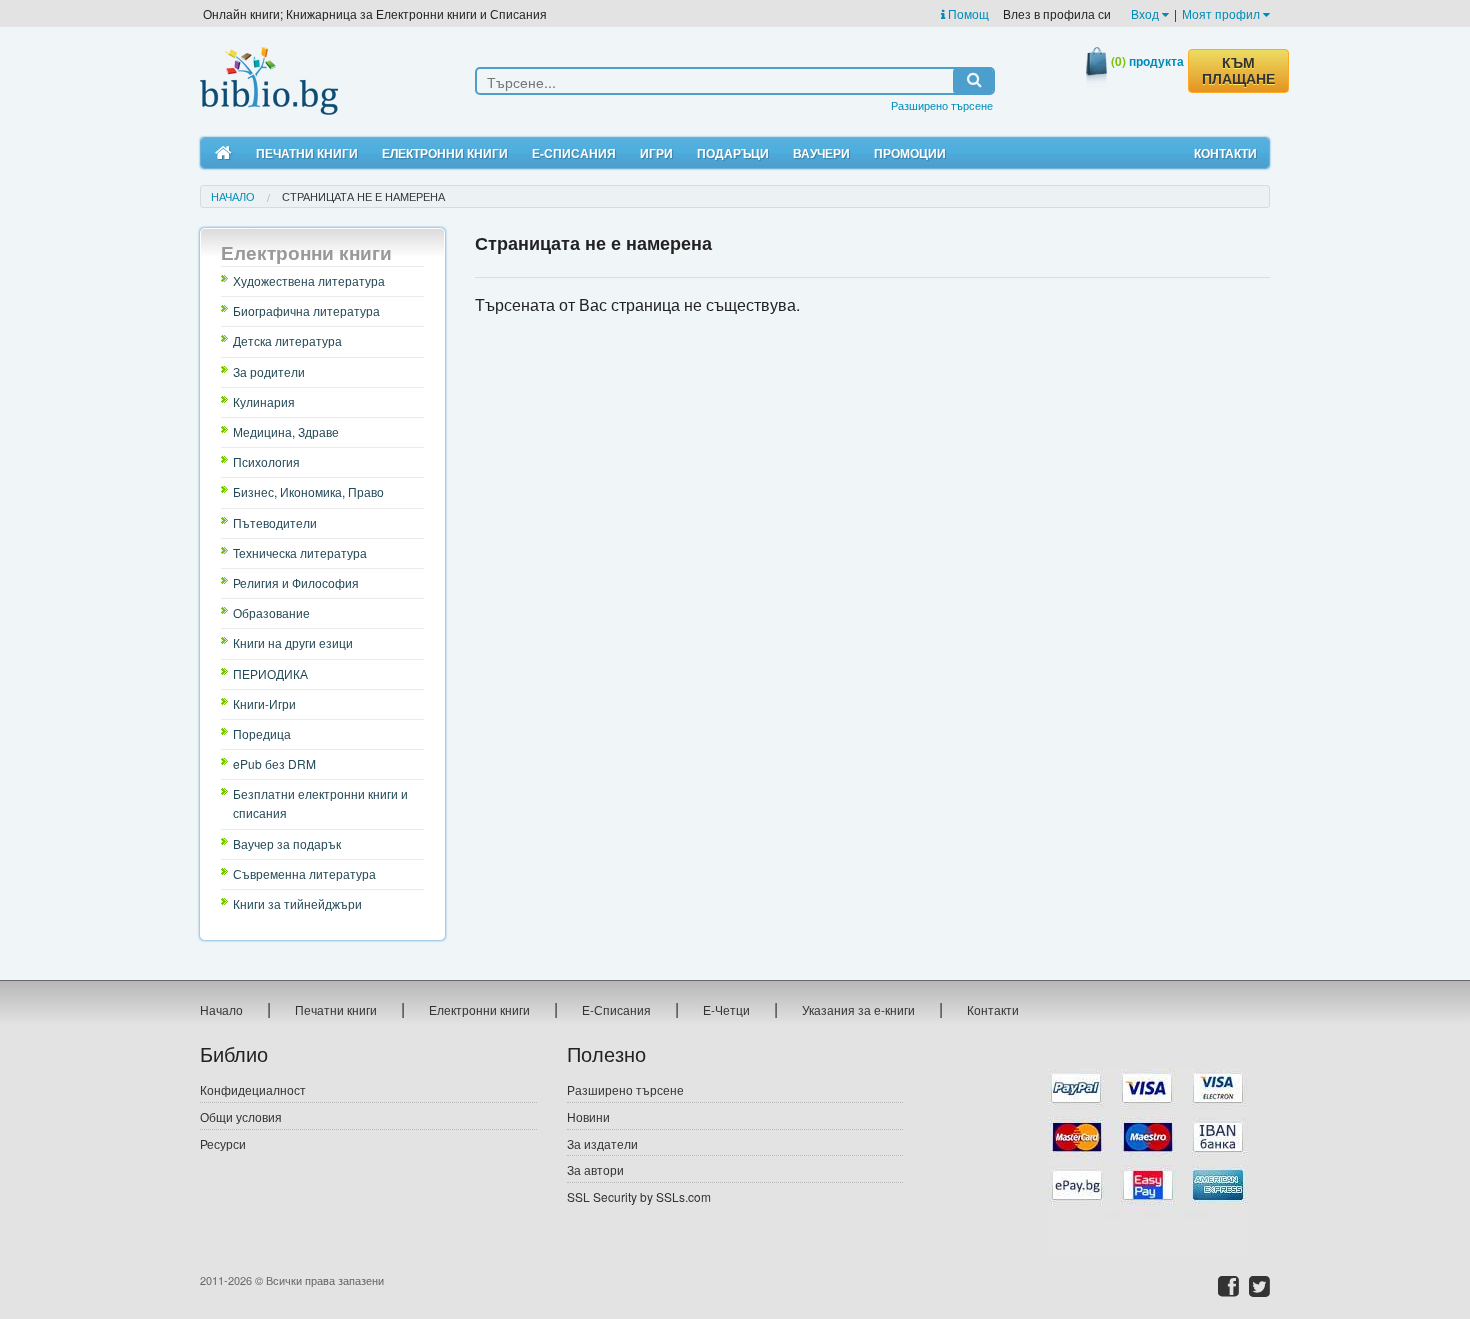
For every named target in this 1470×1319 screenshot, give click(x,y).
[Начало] (223, 153)
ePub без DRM (274, 763)
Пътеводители (275, 522)
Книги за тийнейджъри (297, 903)
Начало (233, 196)
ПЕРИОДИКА (270, 673)
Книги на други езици (293, 642)
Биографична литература (306, 310)
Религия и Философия (296, 582)
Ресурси (223, 1143)
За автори (595, 1169)
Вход (1146, 13)
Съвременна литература (304, 873)
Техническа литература (300, 552)
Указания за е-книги (858, 1009)
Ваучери (821, 153)
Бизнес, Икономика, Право (308, 491)
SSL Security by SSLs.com (639, 1196)
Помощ (967, 13)
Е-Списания (574, 153)
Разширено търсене (942, 105)
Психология (266, 461)
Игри (656, 153)
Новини (588, 1116)
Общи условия (241, 1116)
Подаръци (733, 153)
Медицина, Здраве (286, 431)
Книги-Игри (264, 703)
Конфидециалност (253, 1089)
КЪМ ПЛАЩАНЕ (1238, 71)
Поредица (262, 733)
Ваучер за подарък (287, 843)
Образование (271, 612)
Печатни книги (307, 153)
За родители (269, 371)
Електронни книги (445, 153)
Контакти (1225, 153)
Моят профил (1222, 13)
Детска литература (287, 340)
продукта (1147, 61)
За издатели (602, 1143)
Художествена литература (309, 280)
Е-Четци (726, 1009)
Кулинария (264, 401)
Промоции (910, 153)
